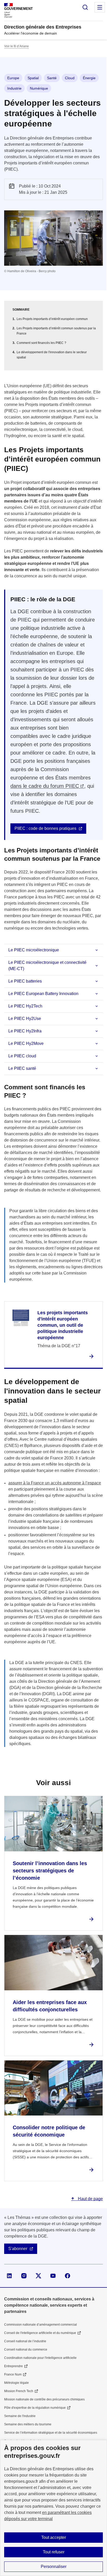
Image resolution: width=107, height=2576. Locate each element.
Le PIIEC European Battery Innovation (43, 994)
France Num (13, 2374)
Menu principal (100, 7)
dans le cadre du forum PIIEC (45, 786)
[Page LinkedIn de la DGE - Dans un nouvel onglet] (9, 2276)
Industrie (14, 88)
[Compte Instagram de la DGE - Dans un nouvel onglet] (24, 2276)
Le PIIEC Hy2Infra (25, 1031)
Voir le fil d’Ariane (16, 46)
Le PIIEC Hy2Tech (25, 1006)
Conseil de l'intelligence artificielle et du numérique (40, 2333)
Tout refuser (54, 2552)
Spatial (33, 78)
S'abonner (18, 2249)
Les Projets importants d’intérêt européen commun (52, 319)
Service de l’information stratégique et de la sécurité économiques (51, 2433)
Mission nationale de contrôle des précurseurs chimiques (44, 2399)
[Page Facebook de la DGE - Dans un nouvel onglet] (68, 2276)
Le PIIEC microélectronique (34, 950)
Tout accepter (54, 2537)
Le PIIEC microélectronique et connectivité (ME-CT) (47, 966)
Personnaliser (54, 2567)
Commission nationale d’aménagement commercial (41, 2325)
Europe (13, 78)
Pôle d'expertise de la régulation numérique (35, 2408)
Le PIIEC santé (22, 1068)
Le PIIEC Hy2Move (26, 1043)
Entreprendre (14, 2366)
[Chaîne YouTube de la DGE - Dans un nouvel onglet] (53, 2276)
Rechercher (85, 7)
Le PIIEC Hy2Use (25, 1019)
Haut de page (90, 2199)
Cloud (70, 78)
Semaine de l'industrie (20, 2416)
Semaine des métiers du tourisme (28, 2424)
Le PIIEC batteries (25, 981)
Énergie (89, 78)
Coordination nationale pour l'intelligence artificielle (40, 2358)
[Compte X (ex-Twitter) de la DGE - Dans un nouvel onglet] (38, 2276)
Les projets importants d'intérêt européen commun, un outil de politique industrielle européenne (63, 1325)
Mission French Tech (19, 2391)
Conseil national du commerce (26, 2350)
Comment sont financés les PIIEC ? (41, 343)
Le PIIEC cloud (22, 1056)
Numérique (39, 88)
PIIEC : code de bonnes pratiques (45, 828)
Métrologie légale (16, 2383)
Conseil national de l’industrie (25, 2341)
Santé (52, 78)
